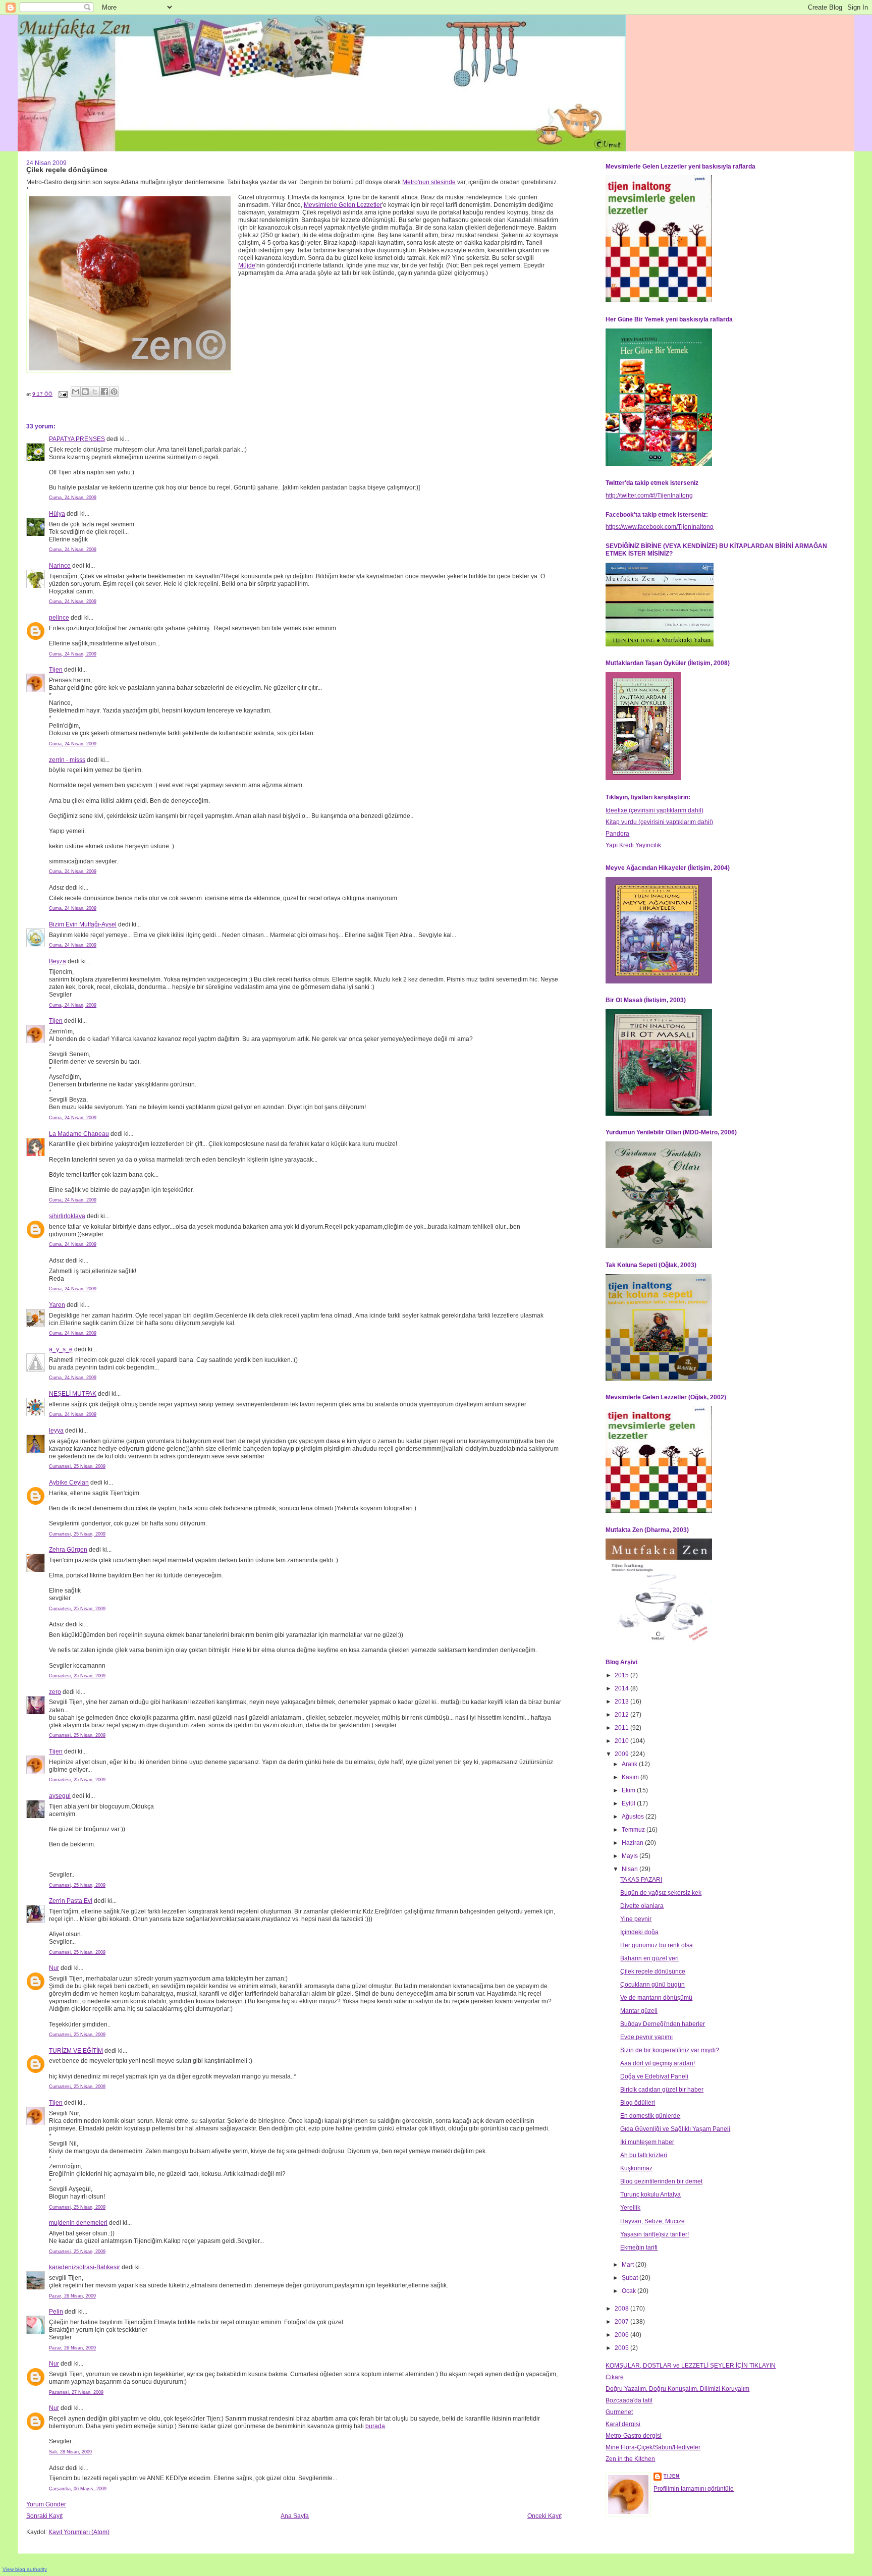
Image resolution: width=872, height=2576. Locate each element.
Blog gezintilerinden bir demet (661, 2181)
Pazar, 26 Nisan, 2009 (72, 2296)
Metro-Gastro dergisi (634, 2436)
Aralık (630, 1764)
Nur (54, 1968)
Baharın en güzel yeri (649, 1958)
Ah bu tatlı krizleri (644, 2155)
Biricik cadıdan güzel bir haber (662, 2090)
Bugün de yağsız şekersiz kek (661, 1893)
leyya (56, 1431)
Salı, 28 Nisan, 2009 (70, 2452)
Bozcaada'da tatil (629, 2400)
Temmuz (634, 1830)
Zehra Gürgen (68, 1550)
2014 (622, 1688)
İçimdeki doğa (639, 1932)
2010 (622, 1741)
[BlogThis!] (85, 392)
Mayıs (631, 1856)
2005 (622, 2348)
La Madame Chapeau (79, 1134)
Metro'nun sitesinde (429, 182)
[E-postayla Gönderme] (63, 394)
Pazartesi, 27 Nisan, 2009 (76, 2392)
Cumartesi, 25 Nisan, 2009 (77, 1466)
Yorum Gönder (46, 2504)
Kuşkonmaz (636, 2168)
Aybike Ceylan (69, 1483)
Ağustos (634, 1817)
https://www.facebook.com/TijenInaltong (660, 527)
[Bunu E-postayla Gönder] (76, 392)
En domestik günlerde (650, 2116)
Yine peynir (636, 1919)
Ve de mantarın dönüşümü (656, 1998)
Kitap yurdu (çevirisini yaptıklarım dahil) (659, 822)
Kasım (631, 1777)
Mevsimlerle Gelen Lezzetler (343, 205)
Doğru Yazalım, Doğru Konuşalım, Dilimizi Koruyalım (677, 2389)
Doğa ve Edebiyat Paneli (654, 2076)
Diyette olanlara (642, 1906)
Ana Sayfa (295, 2516)
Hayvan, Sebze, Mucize (652, 2221)
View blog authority (25, 2569)
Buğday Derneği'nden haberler (663, 2024)
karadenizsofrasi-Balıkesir (85, 2267)
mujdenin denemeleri (78, 2223)
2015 (622, 1675)
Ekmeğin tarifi (639, 2248)
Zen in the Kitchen (630, 2459)
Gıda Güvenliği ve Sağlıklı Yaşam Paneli (675, 2129)
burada (375, 2426)
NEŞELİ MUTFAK (73, 1394)
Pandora (617, 834)
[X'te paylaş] (95, 392)
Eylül (629, 1803)
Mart (629, 2265)
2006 (622, 2335)
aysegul (60, 1796)
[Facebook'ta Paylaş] (104, 392)
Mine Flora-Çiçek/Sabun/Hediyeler (653, 2447)
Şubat (631, 2278)
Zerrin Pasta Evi (71, 1901)
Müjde (247, 265)
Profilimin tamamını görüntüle (694, 2489)
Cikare (615, 2377)
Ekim (629, 1790)
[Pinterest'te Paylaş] (114, 392)
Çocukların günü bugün (652, 1985)
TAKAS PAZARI (641, 1880)
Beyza (58, 961)
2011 (622, 1728)
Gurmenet (619, 2412)
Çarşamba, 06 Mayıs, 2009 (78, 2489)
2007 (622, 2322)
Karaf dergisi (623, 2424)
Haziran (633, 1843)
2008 (622, 2309)
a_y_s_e (61, 1349)
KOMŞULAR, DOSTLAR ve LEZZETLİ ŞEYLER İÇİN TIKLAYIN (691, 2366)
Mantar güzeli (639, 2011)
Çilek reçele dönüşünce (653, 1971)
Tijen (56, 670)
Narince (60, 566)
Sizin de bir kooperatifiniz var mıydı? (670, 2050)
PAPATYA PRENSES (77, 439)
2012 (622, 1715)
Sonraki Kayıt (44, 2516)
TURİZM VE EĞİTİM (76, 2051)
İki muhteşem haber (647, 2142)
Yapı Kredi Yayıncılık (633, 845)
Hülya (57, 514)
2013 (622, 1702)
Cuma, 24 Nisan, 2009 (73, 498)
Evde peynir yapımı (646, 2037)
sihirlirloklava (67, 1216)
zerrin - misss (67, 760)
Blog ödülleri (638, 2103)
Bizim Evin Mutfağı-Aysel (83, 924)
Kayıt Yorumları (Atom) (79, 2532)
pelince (59, 618)
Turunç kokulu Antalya (650, 2195)
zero (55, 1692)
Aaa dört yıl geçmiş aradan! (658, 2063)
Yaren (57, 1305)
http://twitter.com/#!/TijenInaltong (649, 496)
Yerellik (630, 2208)
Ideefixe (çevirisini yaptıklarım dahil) (655, 810)
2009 (622, 1754)
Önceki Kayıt (544, 2516)
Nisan (631, 1869)
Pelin (56, 2312)
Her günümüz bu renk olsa (657, 1945)
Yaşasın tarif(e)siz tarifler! (655, 2234)
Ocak (630, 2291)
